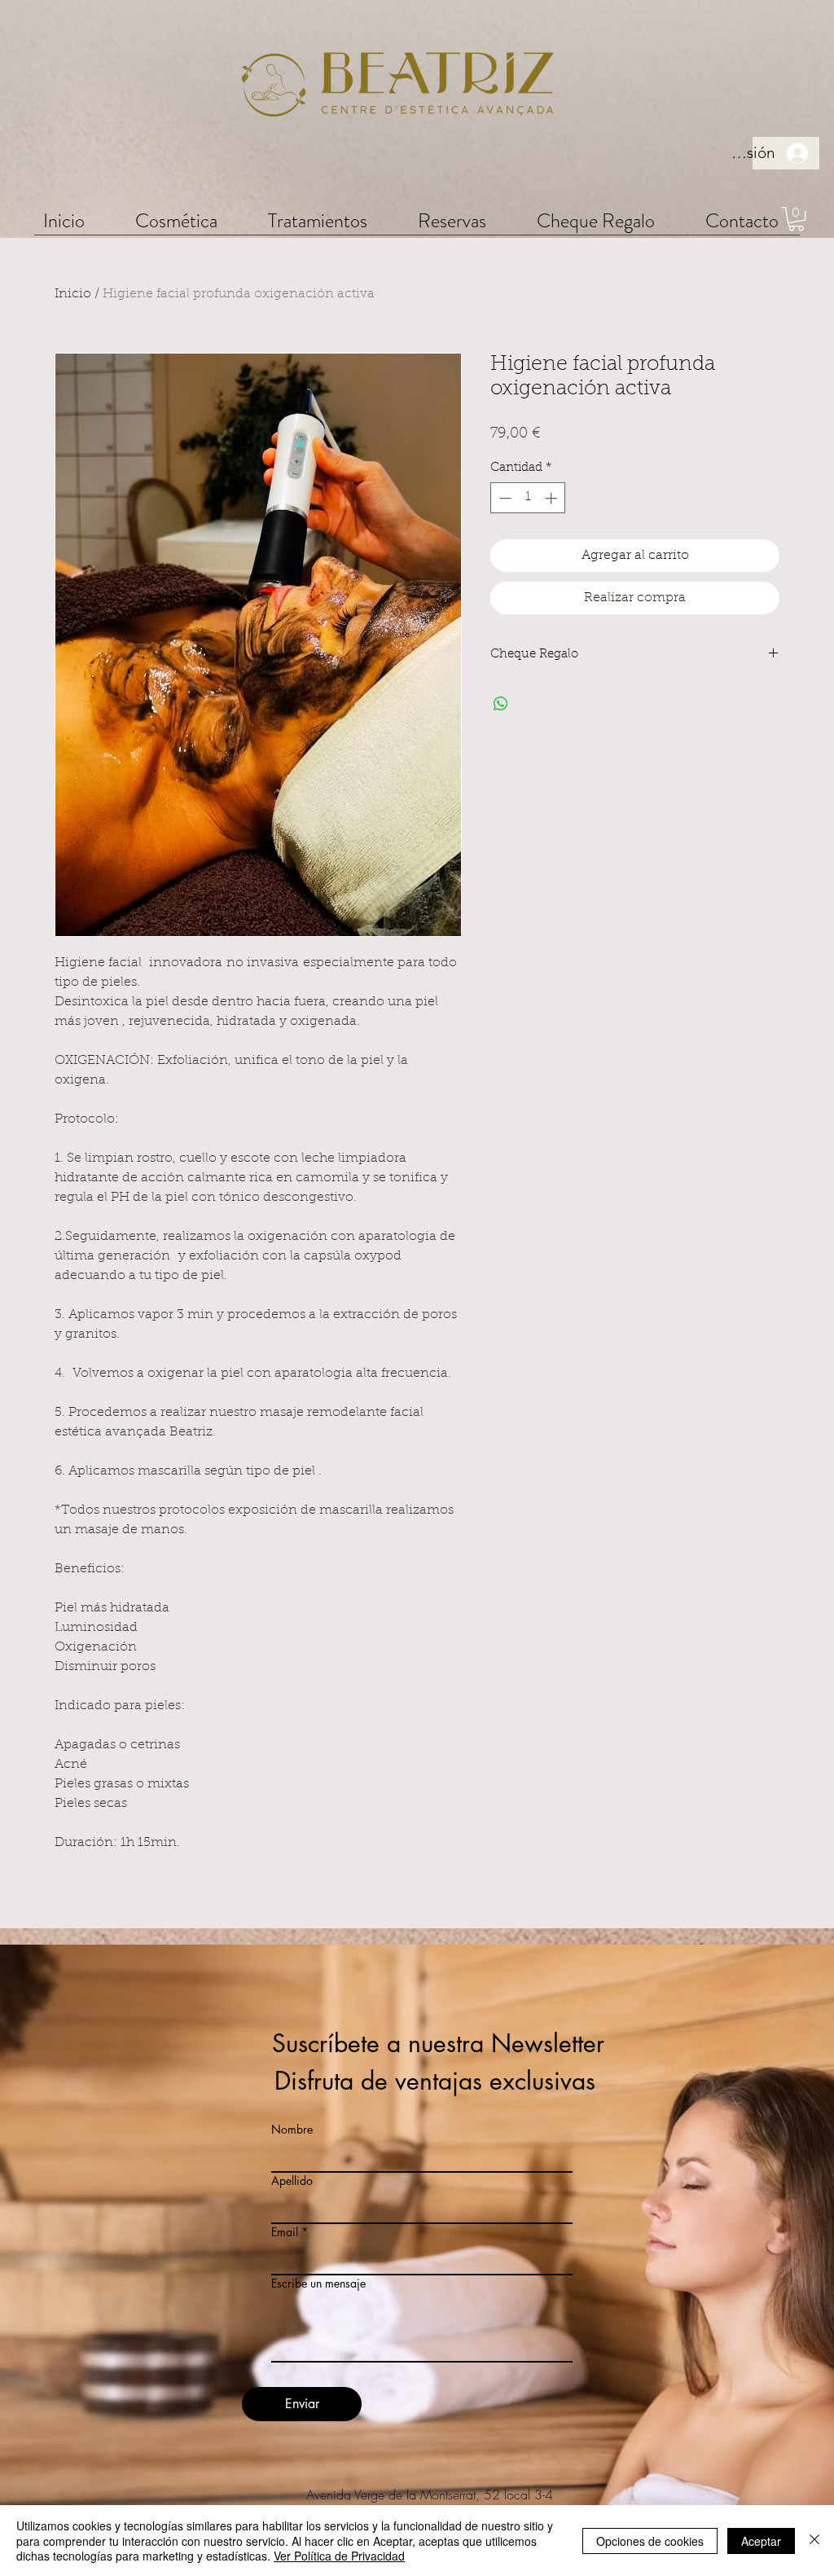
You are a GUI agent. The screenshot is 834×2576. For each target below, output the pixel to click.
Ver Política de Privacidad (339, 2556)
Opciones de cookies (650, 2541)
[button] (176, 220)
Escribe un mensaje (318, 2284)
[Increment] (553, 498)
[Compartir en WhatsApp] (501, 704)
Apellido (292, 2181)
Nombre (292, 2130)
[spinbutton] (528, 498)
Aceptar (761, 2541)
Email (285, 2232)
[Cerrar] (814, 2541)
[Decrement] (504, 498)
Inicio (73, 294)
